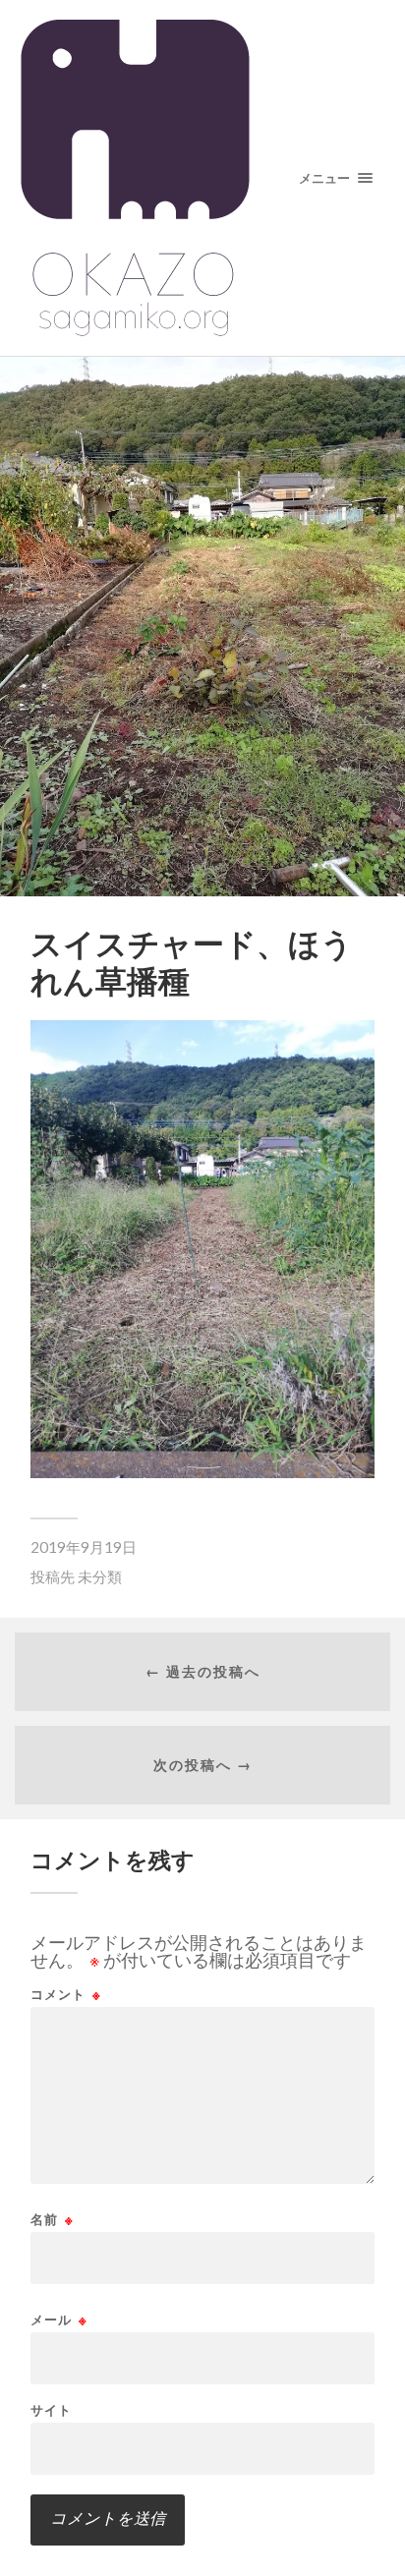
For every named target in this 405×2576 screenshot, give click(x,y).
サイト (51, 2410)
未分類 (100, 1576)
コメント (66, 1995)
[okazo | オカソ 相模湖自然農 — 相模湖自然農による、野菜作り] (203, 178)
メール (59, 2320)
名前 (52, 2220)
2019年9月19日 (84, 1547)
